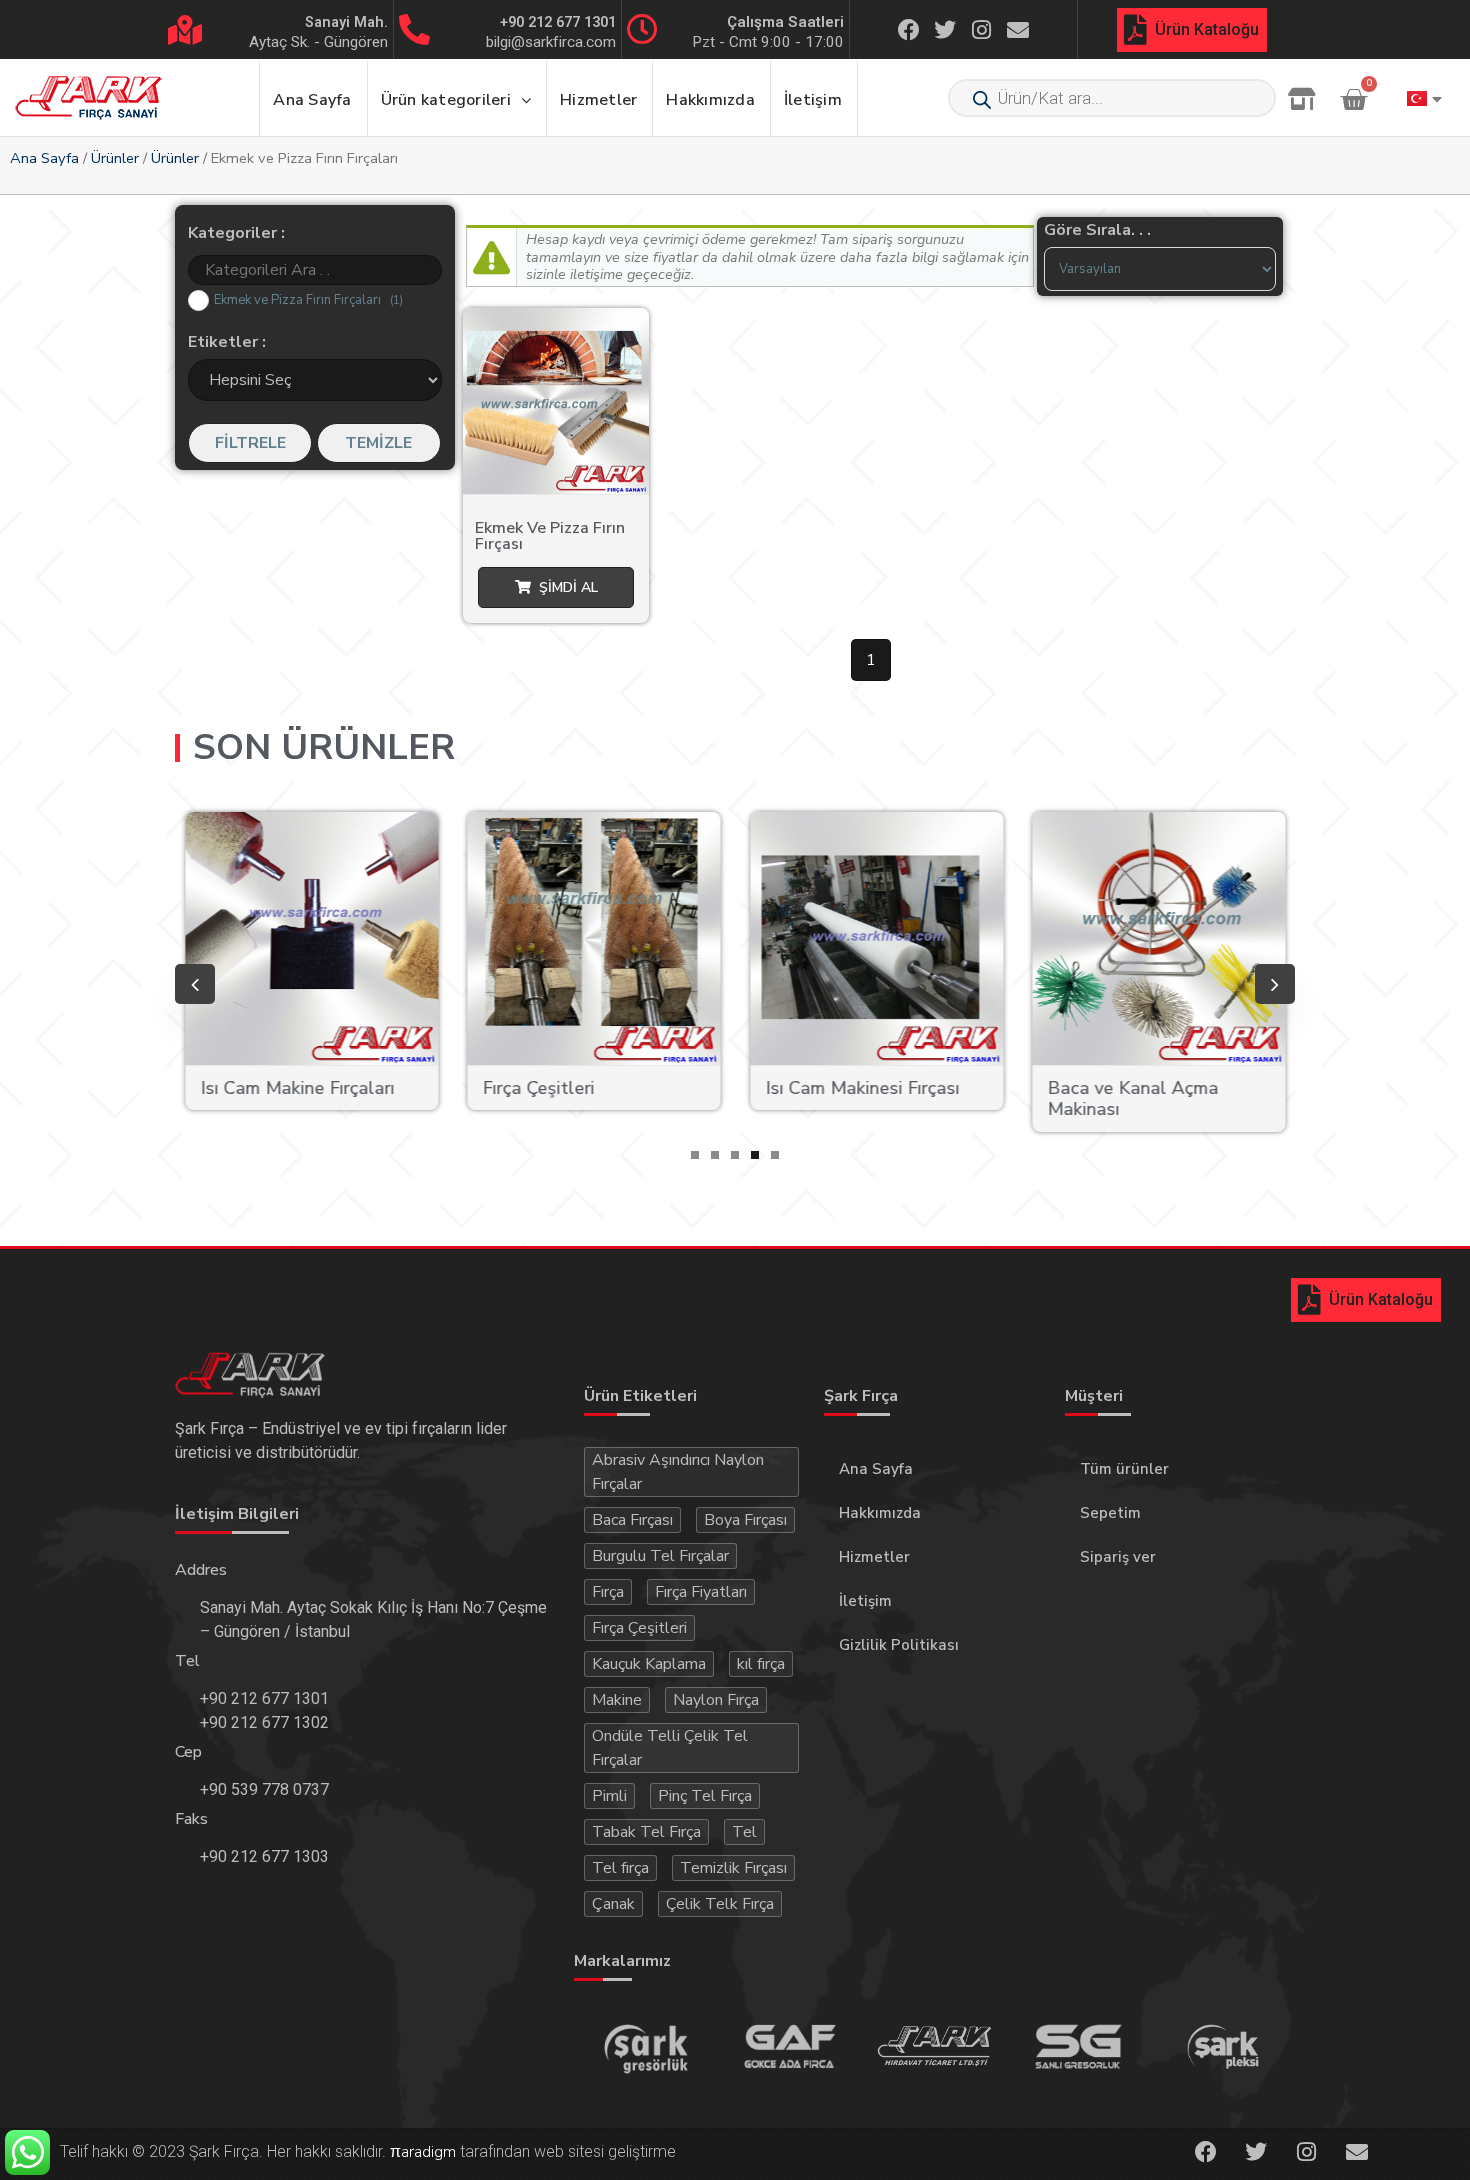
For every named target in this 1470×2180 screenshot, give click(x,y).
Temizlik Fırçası (733, 1868)
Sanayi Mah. (346, 22)
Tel (744, 1832)
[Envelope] (1018, 29)
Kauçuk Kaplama (649, 1664)
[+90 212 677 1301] (414, 29)
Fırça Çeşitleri (639, 1628)
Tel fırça (620, 1868)
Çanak (613, 1904)
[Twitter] (945, 29)
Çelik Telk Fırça (720, 1904)
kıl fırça (761, 1664)
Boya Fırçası (745, 1520)
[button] (695, 1155)
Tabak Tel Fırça (646, 1832)
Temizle (378, 443)
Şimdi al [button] (568, 587)
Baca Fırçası (632, 1520)
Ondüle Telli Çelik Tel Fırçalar (670, 1748)
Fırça (608, 1592)
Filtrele (250, 443)
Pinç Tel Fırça (705, 1796)
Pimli (609, 1796)
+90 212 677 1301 (558, 22)
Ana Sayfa (44, 158)
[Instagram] (982, 29)
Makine (617, 1700)
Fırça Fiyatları (701, 1592)
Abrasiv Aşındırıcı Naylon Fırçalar (678, 1472)
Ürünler (115, 158)
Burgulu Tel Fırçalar (660, 1556)
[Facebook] (909, 29)
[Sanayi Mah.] (185, 30)
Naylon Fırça (716, 1700)
